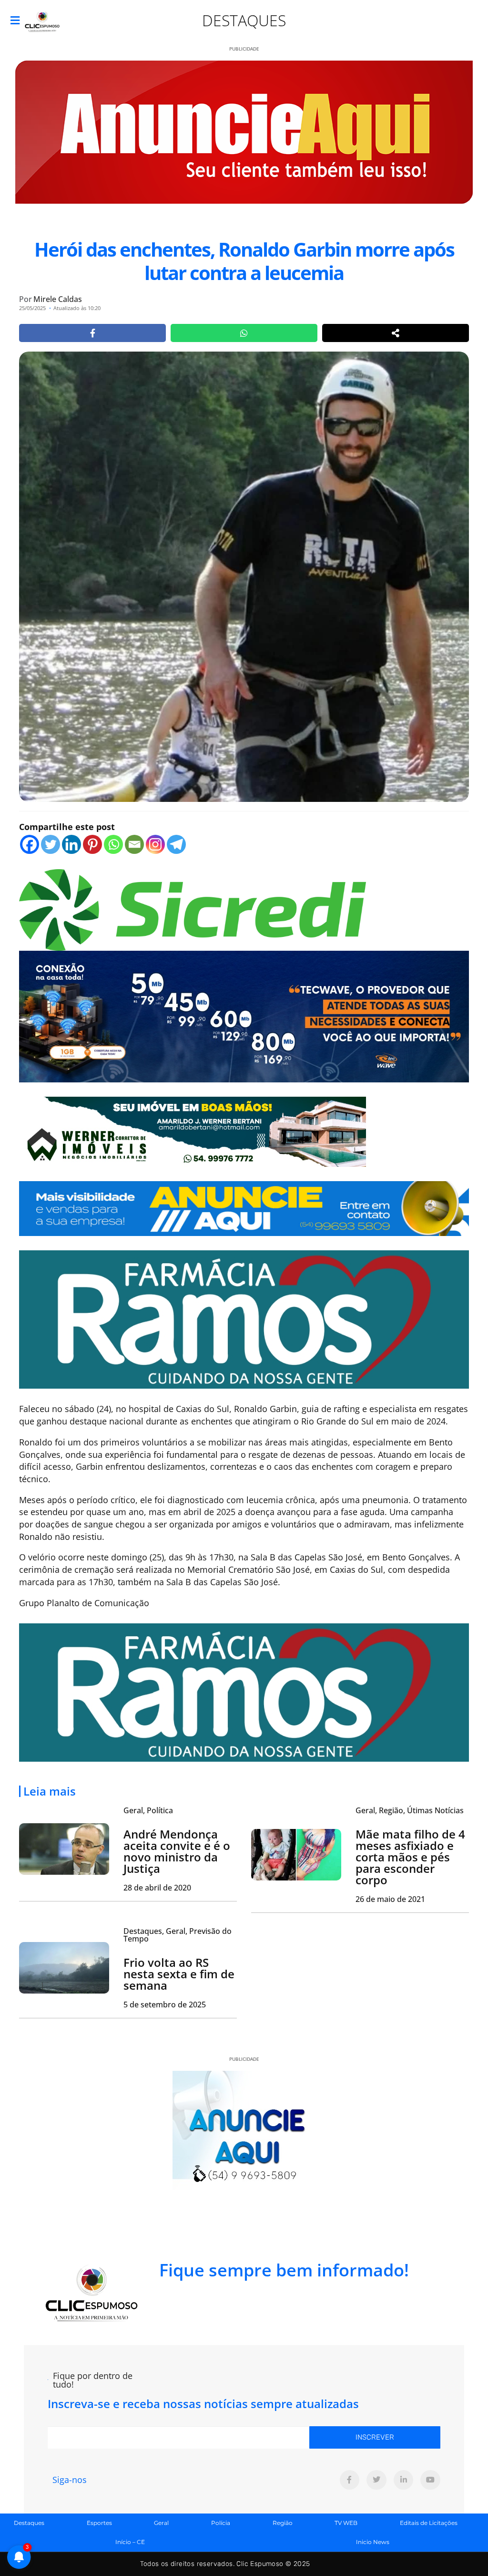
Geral (161, 2523)
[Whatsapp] (113, 844)
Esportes (99, 2523)
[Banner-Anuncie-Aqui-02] (244, 1207)
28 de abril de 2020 (157, 1888)
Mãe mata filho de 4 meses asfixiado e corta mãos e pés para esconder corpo (410, 1857)
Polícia (221, 2523)
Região (283, 2523)
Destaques (244, 20)
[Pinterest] (92, 844)
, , (410, 1810)
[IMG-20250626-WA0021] (244, 1016)
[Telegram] (176, 844)
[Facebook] (30, 844)
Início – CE (130, 2542)
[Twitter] (51, 844)
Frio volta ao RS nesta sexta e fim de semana (179, 1974)
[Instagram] (155, 844)
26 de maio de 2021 (390, 1899)
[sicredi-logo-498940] (193, 909)
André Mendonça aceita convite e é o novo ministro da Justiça (177, 1851)
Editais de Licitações (429, 2523)
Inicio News (373, 2542)
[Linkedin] (71, 844)
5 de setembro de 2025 (165, 2005)
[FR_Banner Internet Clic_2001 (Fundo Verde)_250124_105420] (244, 1319)
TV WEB (346, 2523)
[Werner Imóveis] (193, 1131)
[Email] (134, 844)
